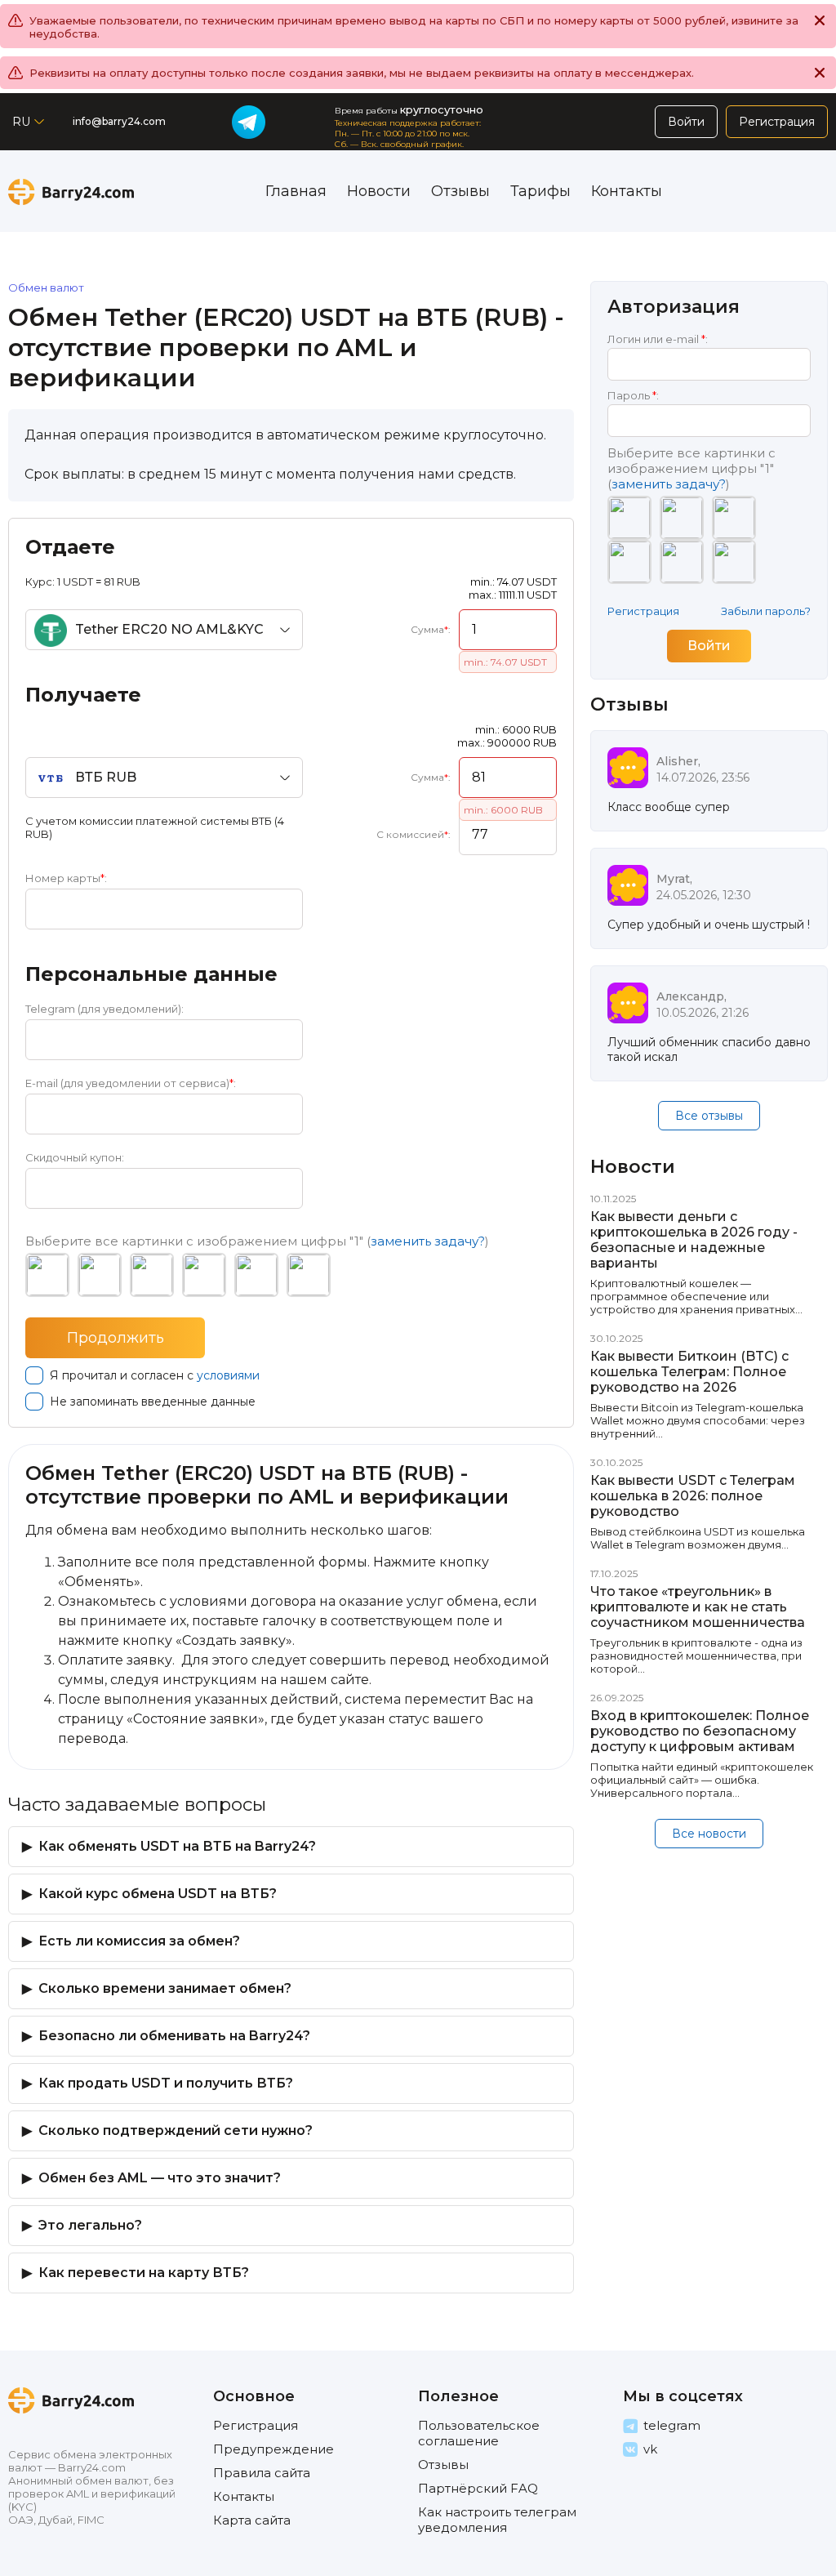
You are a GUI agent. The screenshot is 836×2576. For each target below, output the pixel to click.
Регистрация (643, 611)
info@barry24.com (119, 121)
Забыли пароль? (766, 611)
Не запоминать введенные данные (153, 1402)
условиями (228, 1375)
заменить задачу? (428, 1241)
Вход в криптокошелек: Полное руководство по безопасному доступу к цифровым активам (700, 1731)
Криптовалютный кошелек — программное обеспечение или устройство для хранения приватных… (696, 1296)
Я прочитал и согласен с (155, 1375)
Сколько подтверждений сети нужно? (176, 2130)
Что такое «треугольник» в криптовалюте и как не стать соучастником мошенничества (698, 1607)
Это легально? (90, 2225)
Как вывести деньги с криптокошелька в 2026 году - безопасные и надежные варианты (694, 1240)
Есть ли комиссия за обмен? (139, 1941)
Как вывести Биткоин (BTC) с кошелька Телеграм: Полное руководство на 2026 (689, 1372)
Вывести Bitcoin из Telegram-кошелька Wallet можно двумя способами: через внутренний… (698, 1420)
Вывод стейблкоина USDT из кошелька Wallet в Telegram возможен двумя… (698, 1538)
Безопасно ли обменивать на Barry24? (174, 2036)
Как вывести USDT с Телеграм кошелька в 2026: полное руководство (693, 1496)
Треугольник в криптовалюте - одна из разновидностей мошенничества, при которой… (696, 1656)
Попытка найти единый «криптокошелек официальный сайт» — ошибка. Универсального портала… (702, 1780)
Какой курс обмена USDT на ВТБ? (158, 1894)
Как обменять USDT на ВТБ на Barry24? (177, 1846)
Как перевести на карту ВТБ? (144, 2273)
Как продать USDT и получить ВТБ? (166, 2083)
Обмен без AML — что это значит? (160, 2178)
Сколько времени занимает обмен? (165, 1988)
